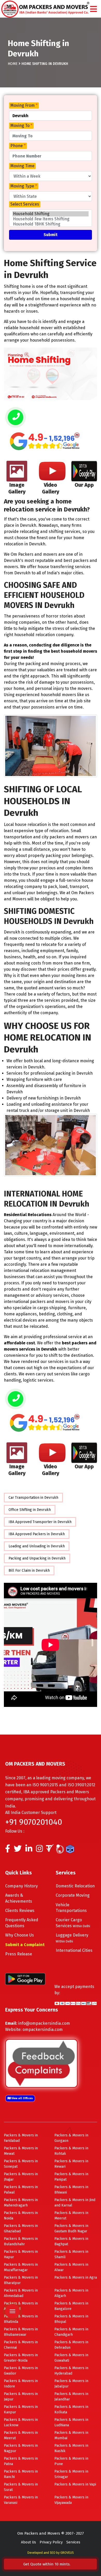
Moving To (21, 126)
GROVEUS (67, 2553)
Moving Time (22, 166)
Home (13, 64)
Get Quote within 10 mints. (48, 2564)
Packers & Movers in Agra (76, 2277)
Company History (21, 1886)
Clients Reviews (20, 1911)
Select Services (25, 204)
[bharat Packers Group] (61, 1850)
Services (73, 2542)
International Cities (74, 1950)
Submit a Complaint (25, 1945)
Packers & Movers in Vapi (75, 2484)
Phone (18, 146)
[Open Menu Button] (93, 9)
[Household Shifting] (51, 214)
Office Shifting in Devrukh (30, 1510)
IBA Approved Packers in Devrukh (37, 1534)
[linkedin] (29, 1850)
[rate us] (45, 441)
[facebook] (8, 1850)
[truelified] (51, 1850)
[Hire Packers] (71, 1850)
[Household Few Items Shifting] (51, 219)
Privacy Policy (51, 2542)
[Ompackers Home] (45, 8)
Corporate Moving (73, 1895)
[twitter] (18, 1850)
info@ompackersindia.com (44, 2023)
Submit (51, 235)
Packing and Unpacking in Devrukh (37, 1558)
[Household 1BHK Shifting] (51, 224)
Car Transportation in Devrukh (33, 1498)
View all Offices (22, 2098)
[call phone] (16, 418)
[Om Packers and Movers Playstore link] (25, 1979)
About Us (28, 2542)
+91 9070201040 (34, 1822)
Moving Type (24, 186)
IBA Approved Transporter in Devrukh (40, 1522)
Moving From (24, 105)
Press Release (19, 1954)
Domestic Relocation (75, 1886)
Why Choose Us (20, 1935)
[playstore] (12, 2273)
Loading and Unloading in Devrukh (37, 1546)
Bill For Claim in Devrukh (29, 1571)
